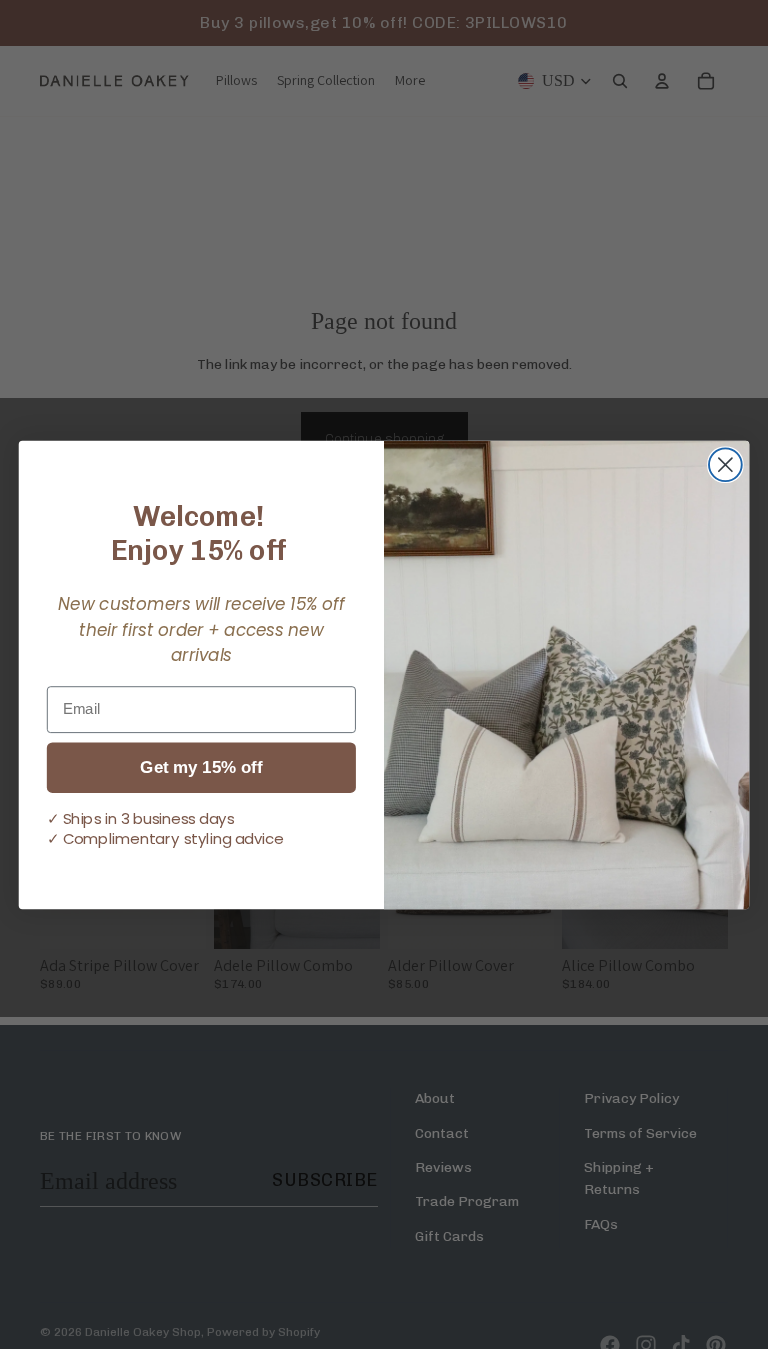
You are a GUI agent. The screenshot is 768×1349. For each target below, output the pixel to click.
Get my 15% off (201, 767)
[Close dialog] (725, 464)
